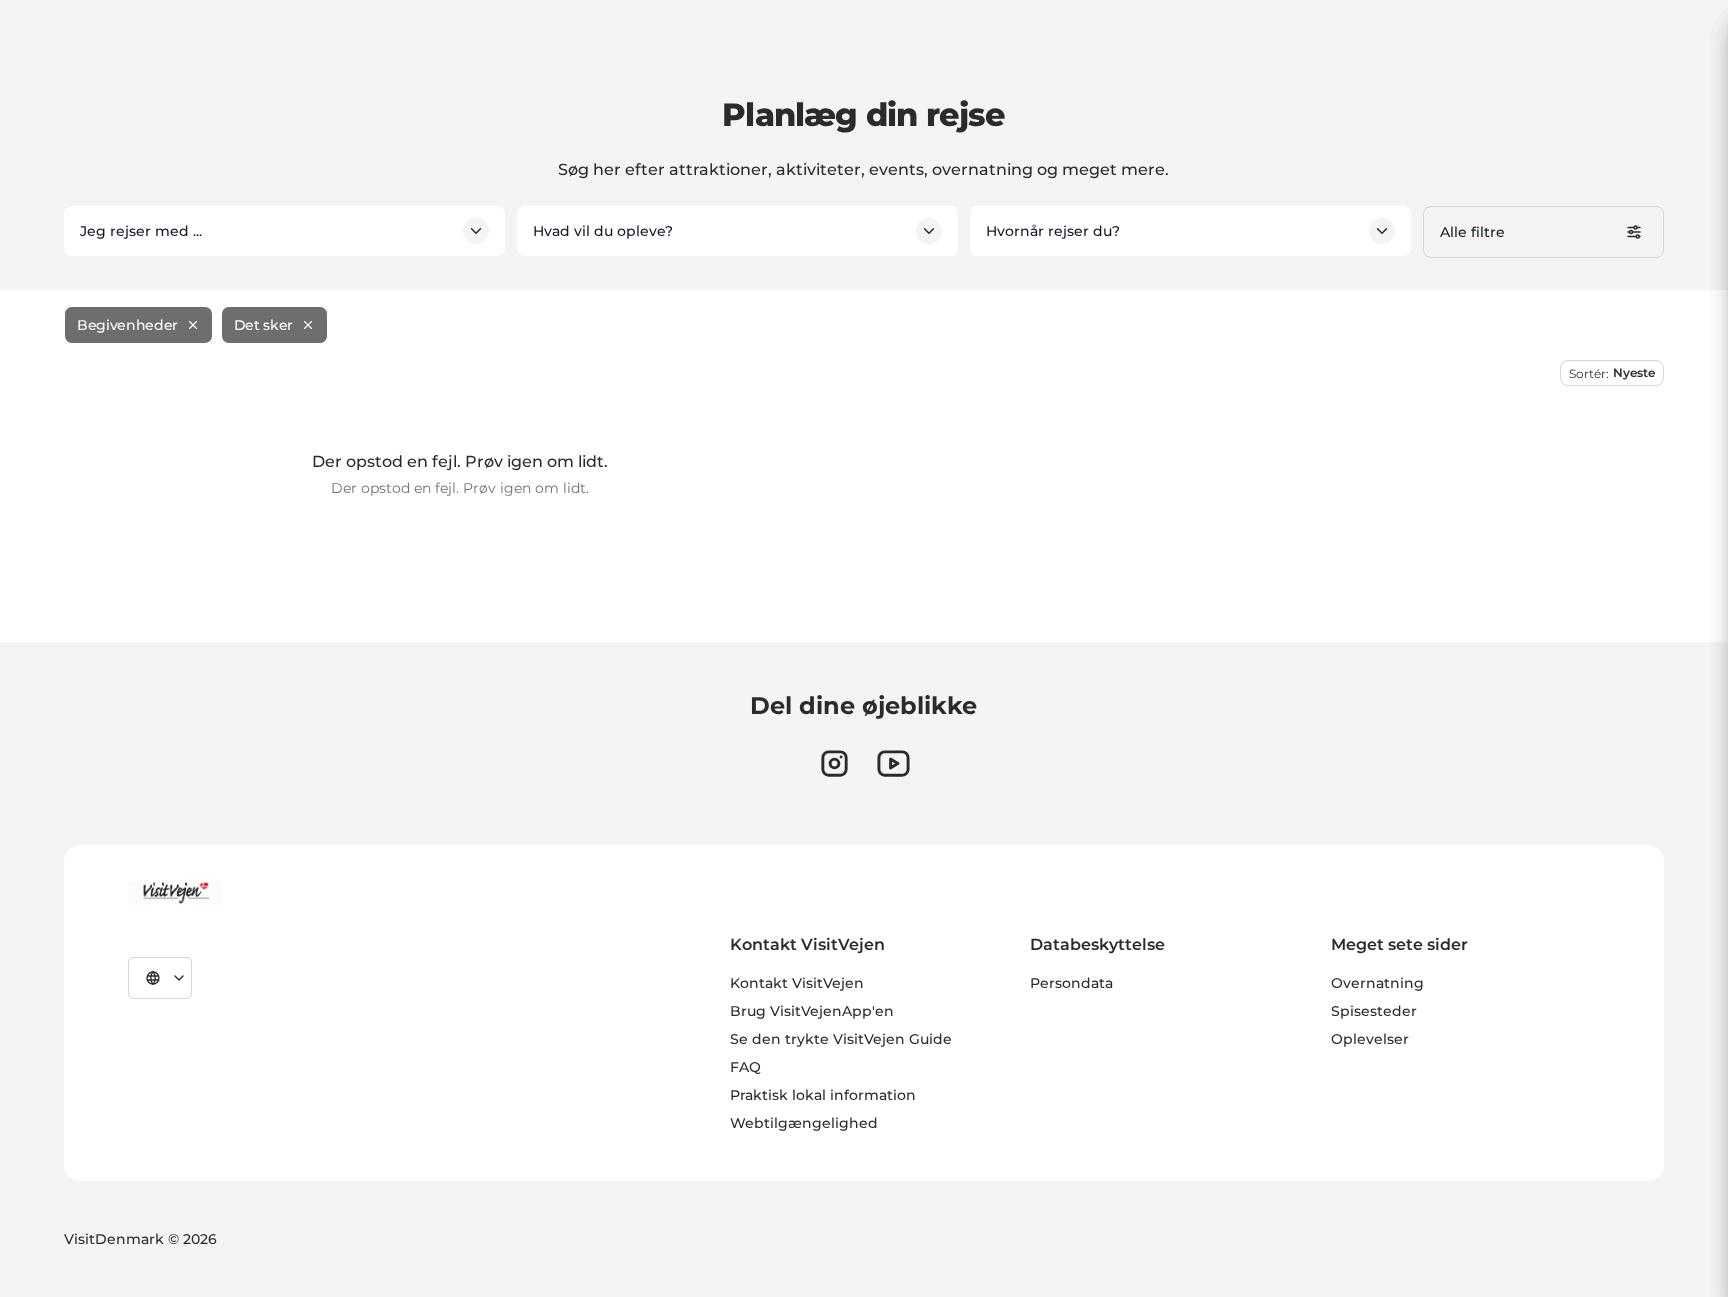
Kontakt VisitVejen (797, 983)
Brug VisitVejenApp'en (812, 1011)
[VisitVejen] (175, 893)
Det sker (263, 325)
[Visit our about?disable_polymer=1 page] (893, 763)
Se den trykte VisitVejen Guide (841, 1039)
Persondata (1071, 983)
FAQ (745, 1067)
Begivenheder (127, 325)
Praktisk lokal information (823, 1095)
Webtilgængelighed (804, 1123)
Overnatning (1377, 983)
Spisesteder (1374, 1011)
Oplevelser (1370, 1039)
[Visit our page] (834, 763)
